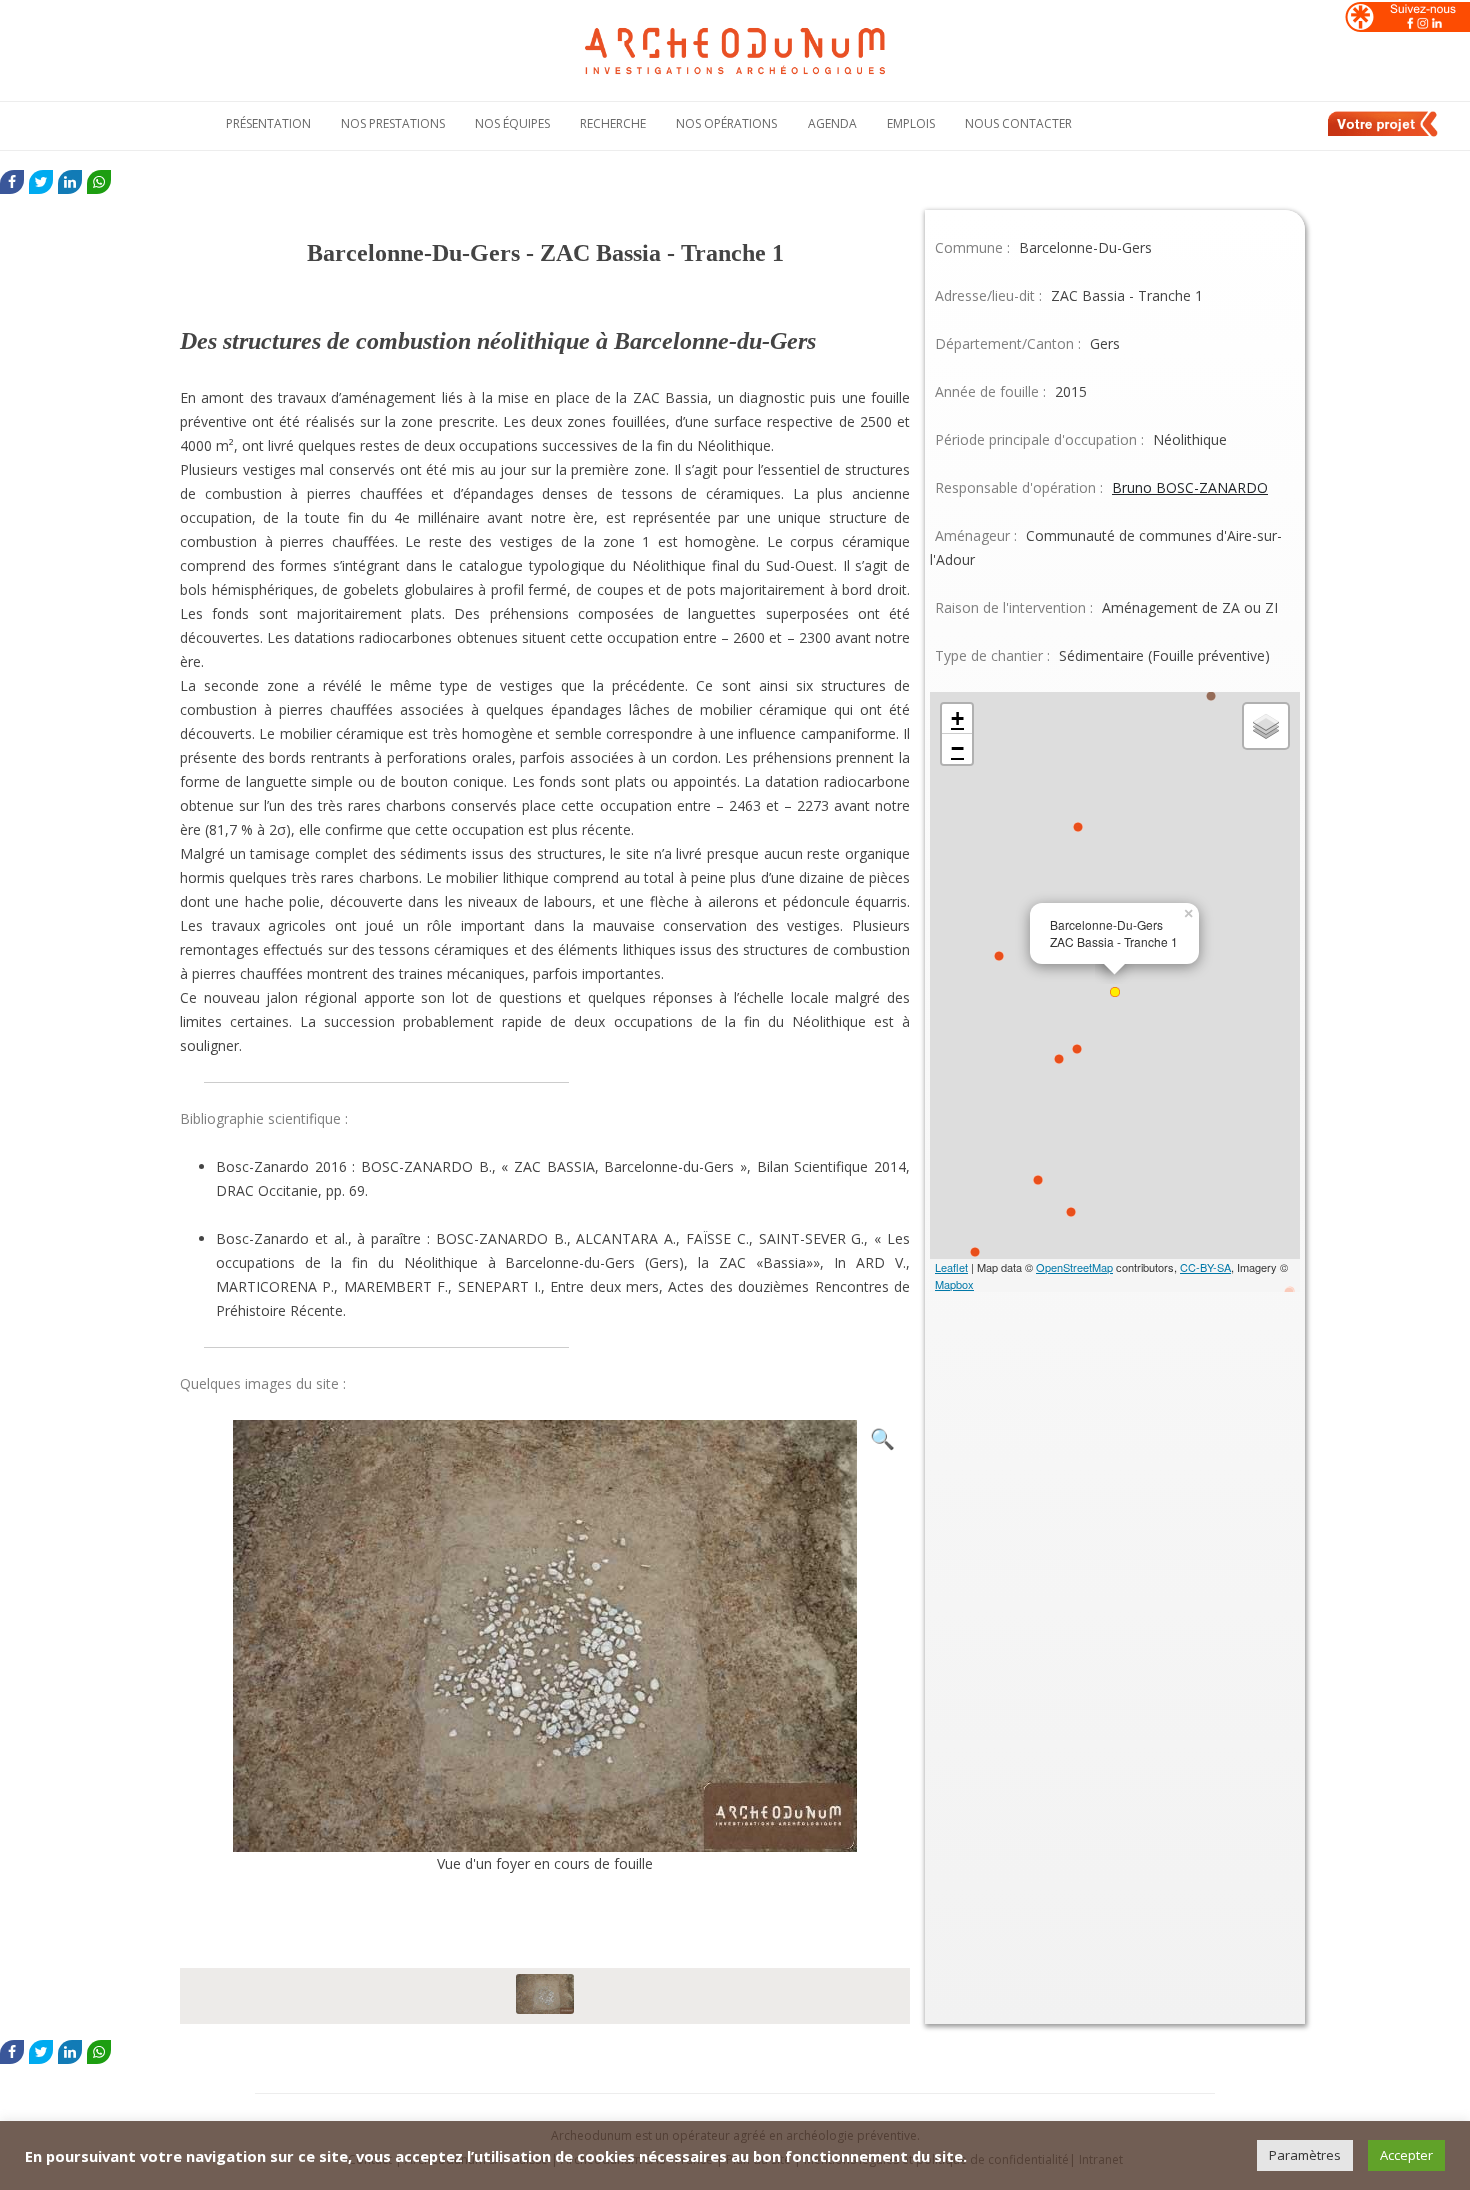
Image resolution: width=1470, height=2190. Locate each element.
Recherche (613, 123)
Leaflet (951, 1267)
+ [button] (957, 718)
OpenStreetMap (1074, 1267)
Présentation (268, 123)
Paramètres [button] (1305, 2155)
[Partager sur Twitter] (41, 182)
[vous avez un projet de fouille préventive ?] (1384, 133)
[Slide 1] (545, 1996)
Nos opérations (726, 123)
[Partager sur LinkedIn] (70, 182)
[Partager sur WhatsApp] (99, 182)
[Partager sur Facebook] (12, 182)
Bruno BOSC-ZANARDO (1190, 487)
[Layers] (1266, 726)
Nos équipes (512, 123)
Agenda (832, 123)
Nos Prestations (393, 123)
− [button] (957, 748)
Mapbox (954, 1284)
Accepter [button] (1406, 2155)
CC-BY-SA (1205, 1267)
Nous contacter (1018, 123)
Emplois (911, 123)
